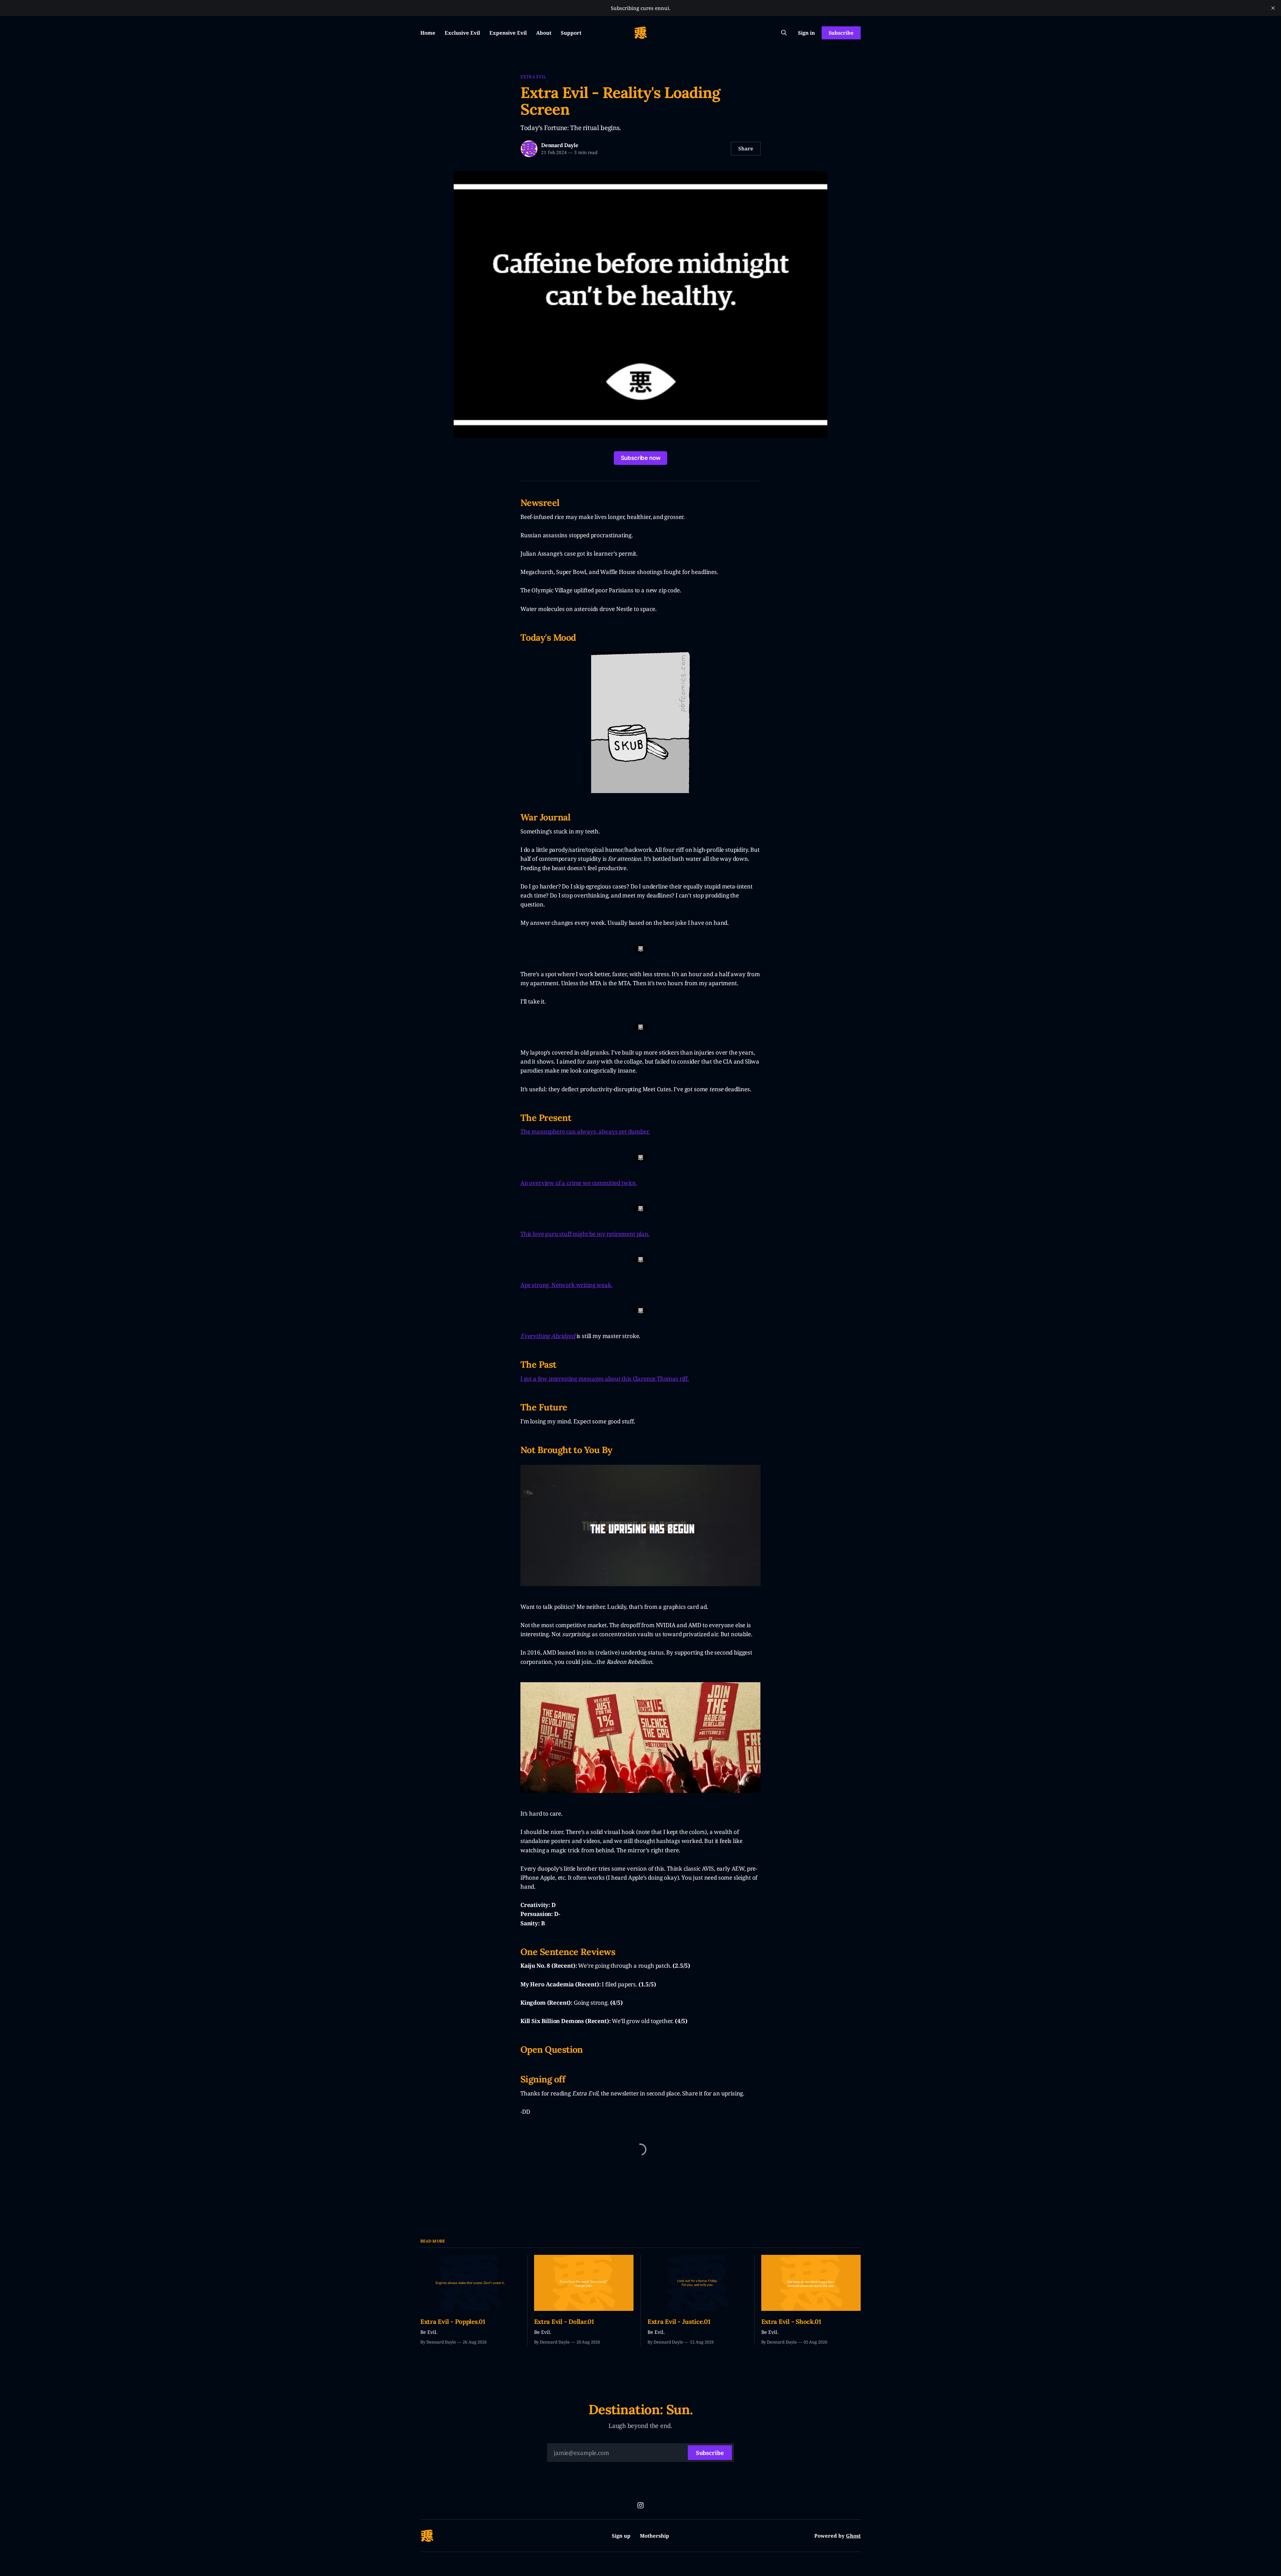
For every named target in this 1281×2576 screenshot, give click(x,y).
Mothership (655, 2536)
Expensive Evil (508, 33)
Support (571, 33)
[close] (1273, 8)
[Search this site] (784, 33)
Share (746, 148)
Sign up (621, 2536)
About (544, 33)
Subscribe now (641, 458)
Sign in (806, 33)
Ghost (853, 2536)
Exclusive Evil (462, 33)
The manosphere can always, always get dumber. (585, 1131)
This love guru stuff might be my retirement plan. (585, 1234)
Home (428, 33)
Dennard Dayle (560, 145)
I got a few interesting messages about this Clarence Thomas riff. (605, 1379)
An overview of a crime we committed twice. (579, 1183)
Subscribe (841, 33)
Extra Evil (533, 77)
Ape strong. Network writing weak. (566, 1285)
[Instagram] (640, 2505)
